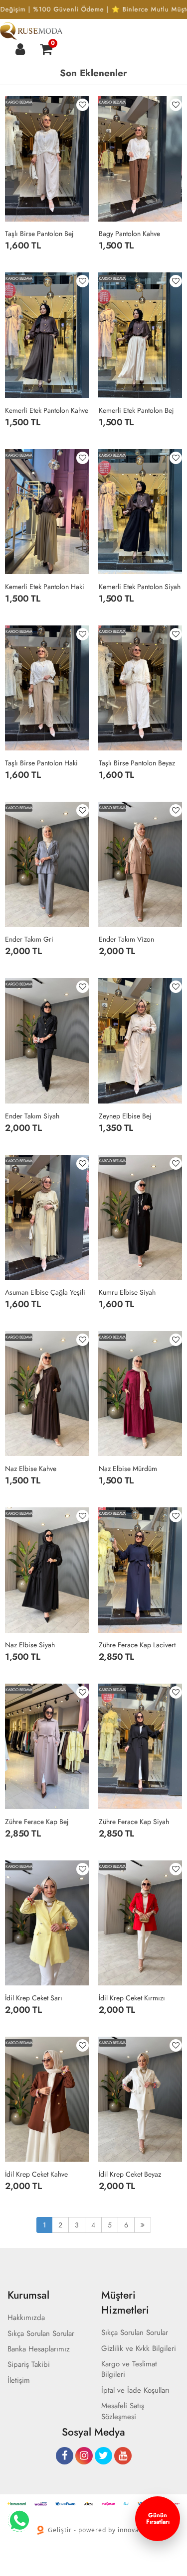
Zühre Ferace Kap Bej (37, 1822)
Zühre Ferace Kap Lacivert (137, 1645)
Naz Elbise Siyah (30, 1645)
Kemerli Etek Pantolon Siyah (140, 587)
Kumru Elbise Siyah (127, 1292)
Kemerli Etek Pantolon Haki (45, 587)
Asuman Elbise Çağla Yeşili (45, 1292)
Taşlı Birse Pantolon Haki (41, 763)
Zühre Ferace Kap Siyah (134, 1822)
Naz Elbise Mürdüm (128, 1469)
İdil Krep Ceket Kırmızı (132, 1998)
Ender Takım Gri (29, 939)
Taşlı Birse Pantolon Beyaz (137, 763)
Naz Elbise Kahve (31, 1469)
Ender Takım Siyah (32, 1116)
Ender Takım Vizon (126, 939)
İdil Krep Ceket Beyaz (130, 2174)
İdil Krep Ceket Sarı (34, 1998)
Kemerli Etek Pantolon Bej (136, 410)
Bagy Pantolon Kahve (129, 234)
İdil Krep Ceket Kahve (36, 2174)
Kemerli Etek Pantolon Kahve (47, 410)
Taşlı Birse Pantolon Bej (39, 234)
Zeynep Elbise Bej (125, 1116)
